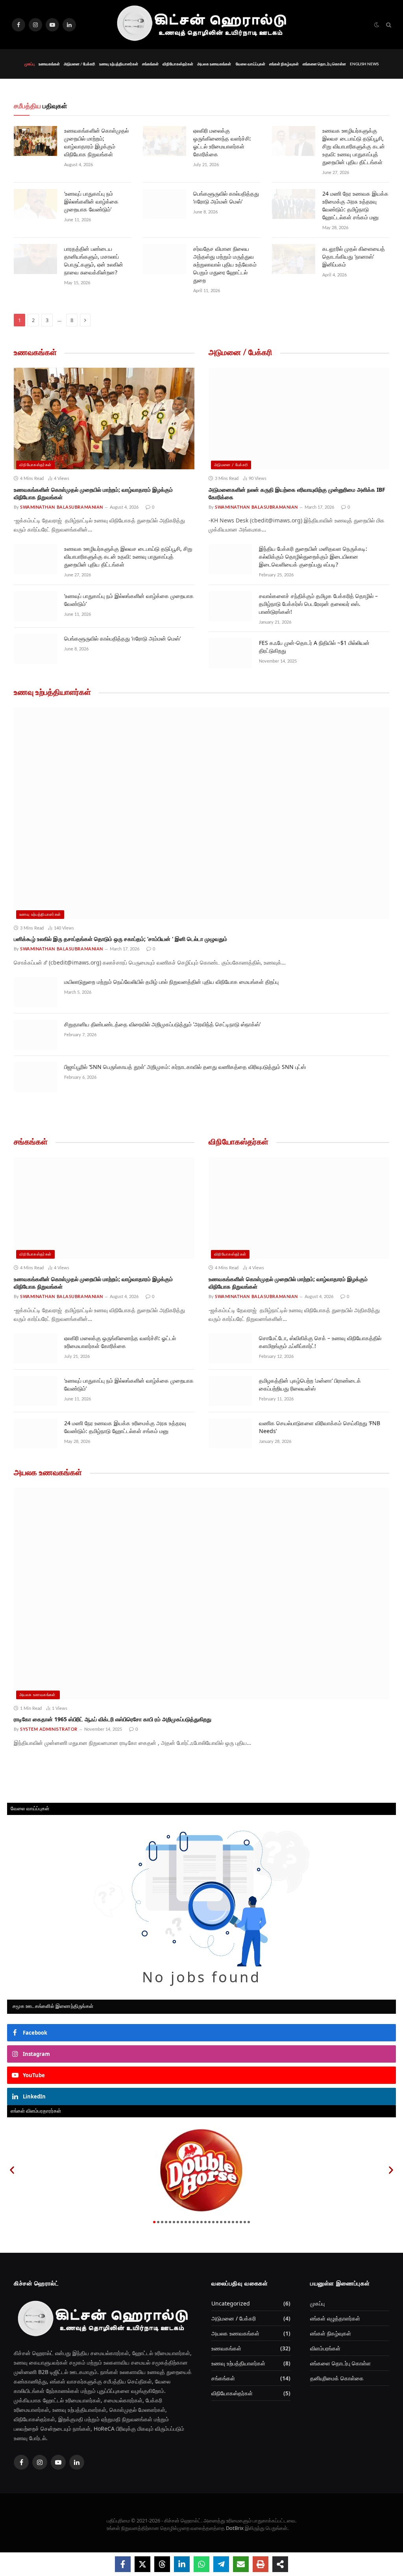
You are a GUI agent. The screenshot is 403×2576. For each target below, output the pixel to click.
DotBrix (235, 2528)
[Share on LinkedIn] (182, 2564)
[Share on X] (142, 2564)
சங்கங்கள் (150, 64)
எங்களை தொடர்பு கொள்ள (324, 64)
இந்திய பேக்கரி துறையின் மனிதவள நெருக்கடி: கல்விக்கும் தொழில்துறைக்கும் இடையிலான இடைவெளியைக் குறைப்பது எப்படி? (313, 556)
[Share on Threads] (162, 2564)
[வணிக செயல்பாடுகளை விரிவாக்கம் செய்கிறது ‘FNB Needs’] (230, 1433)
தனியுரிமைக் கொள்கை (337, 2378)
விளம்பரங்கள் (325, 2348)
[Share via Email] (241, 2564)
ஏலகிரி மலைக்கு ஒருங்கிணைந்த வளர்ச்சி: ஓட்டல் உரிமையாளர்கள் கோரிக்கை (222, 142)
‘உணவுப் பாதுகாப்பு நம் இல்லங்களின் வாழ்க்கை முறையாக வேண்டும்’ (91, 201)
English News (364, 64)
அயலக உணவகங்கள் (214, 64)
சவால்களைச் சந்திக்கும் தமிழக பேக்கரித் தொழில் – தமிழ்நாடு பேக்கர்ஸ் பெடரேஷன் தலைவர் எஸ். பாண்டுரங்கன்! (318, 604)
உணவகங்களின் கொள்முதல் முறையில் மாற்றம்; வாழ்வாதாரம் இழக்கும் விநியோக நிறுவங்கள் (96, 142)
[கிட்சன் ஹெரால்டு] (201, 25)
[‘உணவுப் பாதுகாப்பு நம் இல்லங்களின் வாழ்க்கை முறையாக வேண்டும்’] (35, 204)
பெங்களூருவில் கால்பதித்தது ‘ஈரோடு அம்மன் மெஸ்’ (226, 197)
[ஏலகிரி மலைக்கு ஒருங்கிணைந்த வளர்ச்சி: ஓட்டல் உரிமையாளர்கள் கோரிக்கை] (165, 141)
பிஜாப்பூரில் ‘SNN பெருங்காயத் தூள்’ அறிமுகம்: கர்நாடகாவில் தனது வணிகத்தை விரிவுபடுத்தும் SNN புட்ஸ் (185, 1067)
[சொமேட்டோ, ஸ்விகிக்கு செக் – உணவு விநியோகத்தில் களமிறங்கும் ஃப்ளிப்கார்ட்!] (230, 1348)
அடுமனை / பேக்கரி (79, 64)
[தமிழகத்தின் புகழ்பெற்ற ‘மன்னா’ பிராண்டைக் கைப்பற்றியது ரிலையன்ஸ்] (230, 1391)
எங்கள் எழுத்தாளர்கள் (335, 2318)
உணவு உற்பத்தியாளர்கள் (119, 64)
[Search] (388, 25)
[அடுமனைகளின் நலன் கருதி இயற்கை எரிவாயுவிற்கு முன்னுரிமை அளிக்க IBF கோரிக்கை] (299, 419)
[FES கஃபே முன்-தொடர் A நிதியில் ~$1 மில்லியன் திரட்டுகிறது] (230, 653)
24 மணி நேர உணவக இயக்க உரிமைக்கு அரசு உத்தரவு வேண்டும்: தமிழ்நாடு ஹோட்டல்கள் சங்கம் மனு (355, 205)
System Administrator (49, 1729)
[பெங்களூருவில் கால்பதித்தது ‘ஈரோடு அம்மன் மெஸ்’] (165, 204)
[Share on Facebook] (123, 2564)
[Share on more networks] (280, 2564)
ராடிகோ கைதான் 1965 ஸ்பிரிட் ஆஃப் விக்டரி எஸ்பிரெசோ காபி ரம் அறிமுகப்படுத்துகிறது (113, 1719)
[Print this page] (261, 2564)
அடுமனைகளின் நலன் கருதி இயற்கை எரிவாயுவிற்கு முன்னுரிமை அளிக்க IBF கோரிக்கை (297, 493)
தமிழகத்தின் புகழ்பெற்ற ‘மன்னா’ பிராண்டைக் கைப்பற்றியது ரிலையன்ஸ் (310, 1384)
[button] (12, 2170)
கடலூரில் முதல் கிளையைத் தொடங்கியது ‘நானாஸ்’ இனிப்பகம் (354, 256)
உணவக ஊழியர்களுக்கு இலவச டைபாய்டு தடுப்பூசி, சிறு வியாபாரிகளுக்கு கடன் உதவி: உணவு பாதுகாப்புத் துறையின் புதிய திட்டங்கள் (354, 146)
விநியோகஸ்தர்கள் (178, 64)
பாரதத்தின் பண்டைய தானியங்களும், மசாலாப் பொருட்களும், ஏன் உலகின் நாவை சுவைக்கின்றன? (94, 260)
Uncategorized (231, 2303)
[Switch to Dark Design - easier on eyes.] (377, 25)
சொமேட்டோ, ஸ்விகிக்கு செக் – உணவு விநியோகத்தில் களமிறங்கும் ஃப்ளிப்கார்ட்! (320, 1342)
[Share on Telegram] (221, 2564)
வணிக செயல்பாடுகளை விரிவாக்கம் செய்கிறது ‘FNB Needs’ (320, 1427)
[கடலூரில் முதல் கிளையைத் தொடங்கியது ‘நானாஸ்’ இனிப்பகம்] (294, 259)
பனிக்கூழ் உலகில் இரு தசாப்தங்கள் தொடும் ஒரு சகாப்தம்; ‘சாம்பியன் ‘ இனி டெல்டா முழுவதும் (120, 939)
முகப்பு (30, 64)
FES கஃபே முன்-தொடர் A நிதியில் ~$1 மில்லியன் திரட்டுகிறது (314, 647)
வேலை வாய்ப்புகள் (250, 64)
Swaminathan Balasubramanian (62, 507)
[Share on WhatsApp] (201, 2564)
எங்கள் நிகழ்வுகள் (284, 64)
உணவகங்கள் (49, 64)
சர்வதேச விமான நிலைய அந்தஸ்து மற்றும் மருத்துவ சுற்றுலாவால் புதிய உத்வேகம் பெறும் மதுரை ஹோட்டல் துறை (225, 264)
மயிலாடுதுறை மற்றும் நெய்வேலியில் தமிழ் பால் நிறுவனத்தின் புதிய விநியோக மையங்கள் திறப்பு (171, 982)
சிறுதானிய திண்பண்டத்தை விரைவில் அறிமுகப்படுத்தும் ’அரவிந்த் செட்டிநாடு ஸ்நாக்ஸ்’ (162, 1024)
